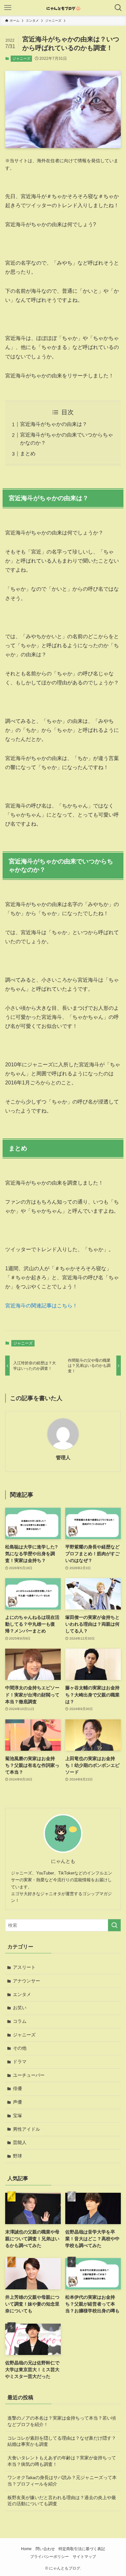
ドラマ (20, 2062)
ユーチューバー (29, 2075)
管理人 (63, 1457)
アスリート (24, 1967)
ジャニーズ (21, 58)
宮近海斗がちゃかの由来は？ (54, 424)
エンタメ (22, 1994)
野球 (17, 2156)
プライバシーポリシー (49, 2556)
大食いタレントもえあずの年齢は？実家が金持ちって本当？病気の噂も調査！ (62, 2461)
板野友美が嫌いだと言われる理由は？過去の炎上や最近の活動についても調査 (62, 2501)
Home (26, 2549)
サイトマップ (84, 2556)
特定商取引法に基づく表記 (82, 2549)
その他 (20, 2048)
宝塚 (17, 2116)
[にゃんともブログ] (63, 8)
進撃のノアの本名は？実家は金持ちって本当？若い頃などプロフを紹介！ (62, 2421)
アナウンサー (26, 1981)
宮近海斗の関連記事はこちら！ (41, 1306)
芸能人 (20, 2142)
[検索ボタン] (118, 8)
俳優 (17, 2088)
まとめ (28, 454)
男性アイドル (26, 2129)
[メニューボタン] (8, 8)
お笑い (20, 2008)
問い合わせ (45, 2549)
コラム (20, 2021)
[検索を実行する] (114, 1925)
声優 (17, 2102)
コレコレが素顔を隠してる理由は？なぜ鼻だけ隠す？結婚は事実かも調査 (62, 2441)
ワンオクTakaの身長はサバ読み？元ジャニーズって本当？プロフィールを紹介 (62, 2481)
